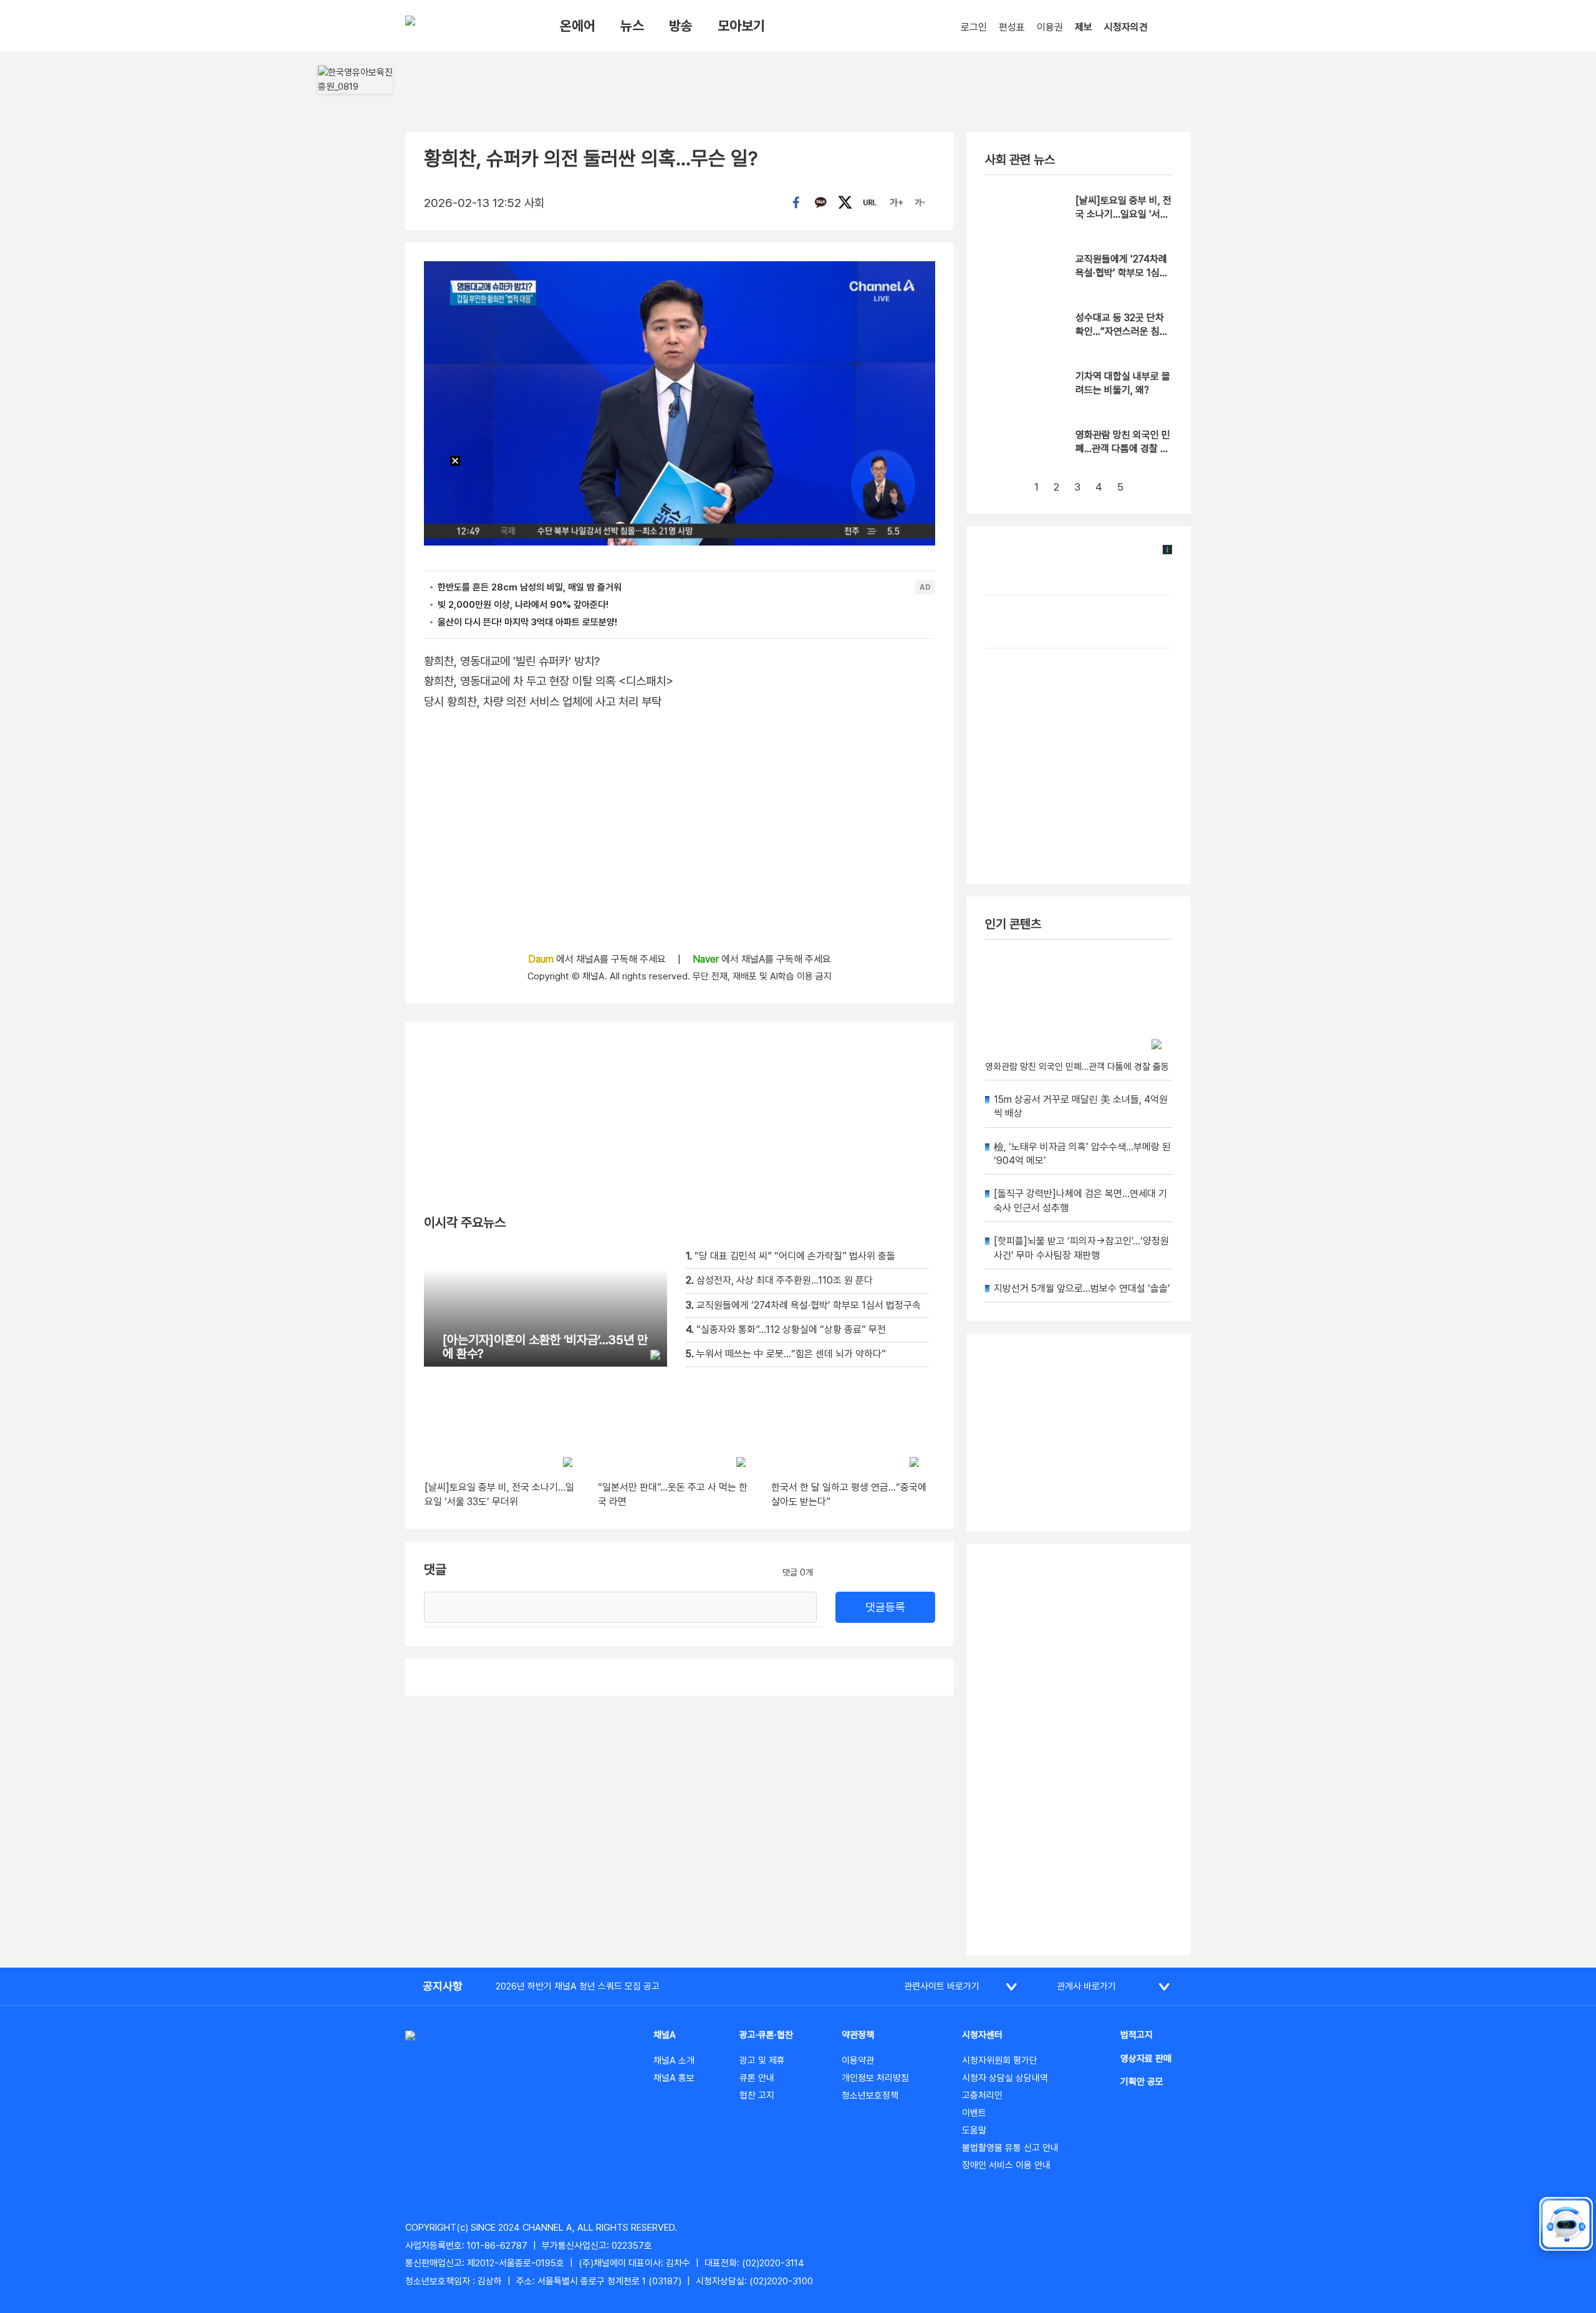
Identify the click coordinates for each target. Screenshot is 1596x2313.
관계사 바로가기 (1086, 1986)
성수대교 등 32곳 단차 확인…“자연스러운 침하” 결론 (1120, 332)
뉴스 (632, 26)
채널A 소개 (674, 2061)
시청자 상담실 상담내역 (1005, 2078)
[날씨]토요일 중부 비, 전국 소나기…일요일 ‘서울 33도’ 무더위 (1123, 214)
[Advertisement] (1079, 1749)
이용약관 (858, 2061)
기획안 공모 (1142, 2082)
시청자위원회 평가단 (1000, 2061)
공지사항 (443, 1986)
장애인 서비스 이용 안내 (1006, 2165)
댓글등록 (885, 1607)
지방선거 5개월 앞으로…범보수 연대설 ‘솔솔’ (1082, 1288)
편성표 (1012, 27)
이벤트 (974, 2113)
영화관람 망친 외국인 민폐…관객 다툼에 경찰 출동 (1123, 449)
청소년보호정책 (870, 2095)
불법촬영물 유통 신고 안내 (1010, 2148)
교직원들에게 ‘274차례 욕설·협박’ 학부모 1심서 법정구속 (1122, 273)
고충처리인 (982, 2095)
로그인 (974, 27)
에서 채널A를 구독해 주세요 (598, 959)
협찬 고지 (757, 2095)
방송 (681, 26)
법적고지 (1137, 2035)
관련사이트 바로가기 (942, 1986)
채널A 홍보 (674, 2078)
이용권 (1050, 27)
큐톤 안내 (757, 2078)
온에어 (578, 26)
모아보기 (741, 26)
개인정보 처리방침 (875, 2078)
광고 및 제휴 (762, 2061)
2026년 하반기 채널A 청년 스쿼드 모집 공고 (578, 1986)
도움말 (974, 2130)
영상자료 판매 (1146, 2059)
